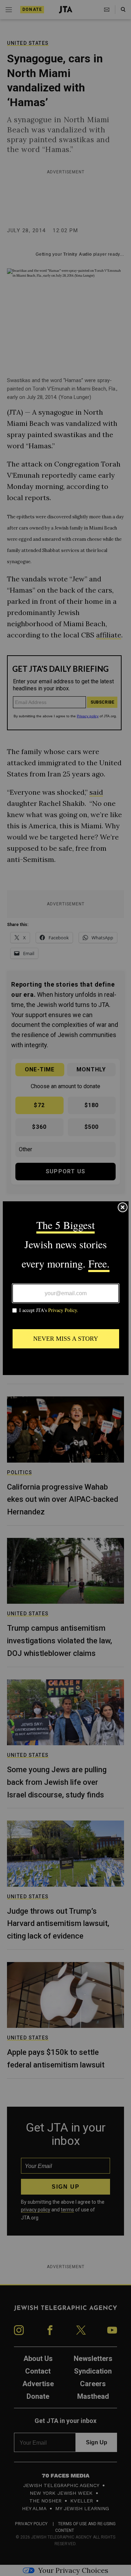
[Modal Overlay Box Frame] (66, 1288)
